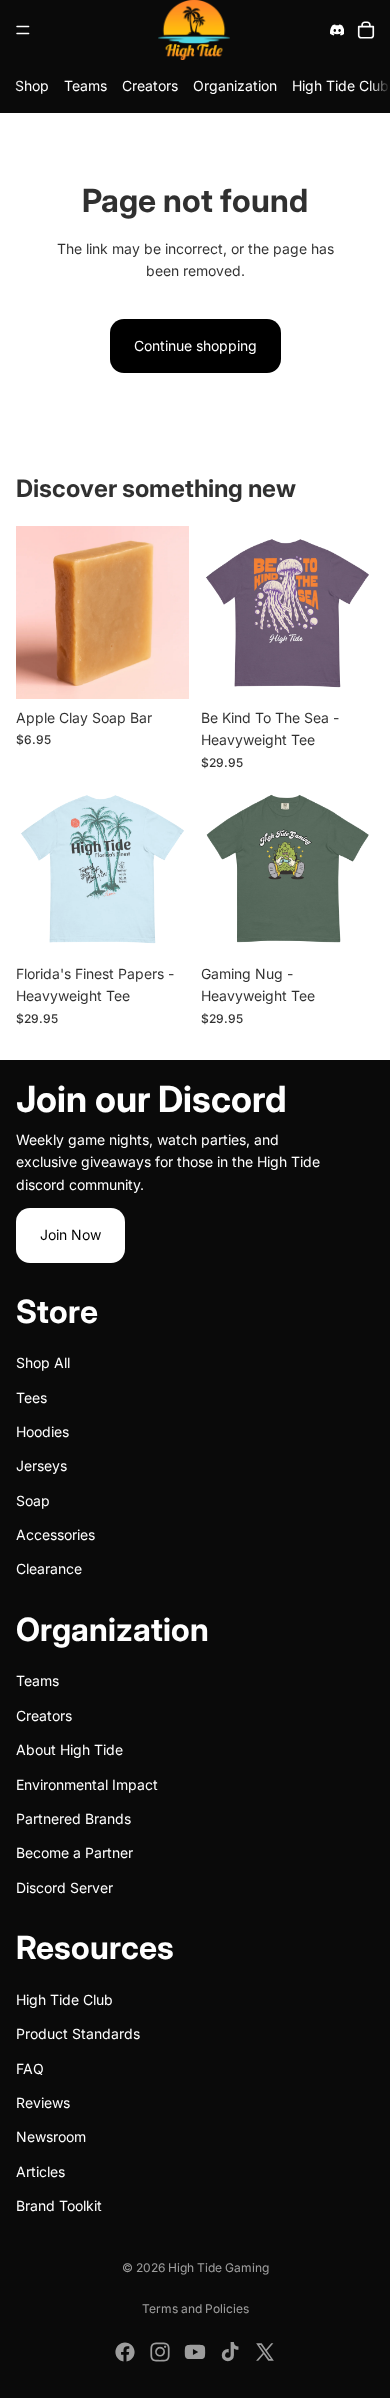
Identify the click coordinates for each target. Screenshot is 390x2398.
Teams (85, 85)
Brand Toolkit (59, 2205)
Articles (40, 2171)
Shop (32, 85)
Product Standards (78, 2033)
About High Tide (69, 1749)
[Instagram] (160, 2352)
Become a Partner (74, 1852)
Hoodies (42, 1431)
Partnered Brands (73, 1818)
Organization (235, 85)
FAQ (30, 2067)
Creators (150, 85)
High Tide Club (340, 85)
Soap (33, 1500)
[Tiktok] (230, 2352)
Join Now (70, 1234)
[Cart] (366, 30)
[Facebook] (125, 2352)
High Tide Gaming (218, 2267)
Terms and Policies (195, 2308)
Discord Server (64, 1887)
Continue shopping (195, 345)
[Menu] (23, 30)
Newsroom (51, 2136)
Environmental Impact (87, 1783)
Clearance (49, 1568)
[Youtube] (195, 2352)
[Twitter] (265, 2352)
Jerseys (41, 1465)
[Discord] (337, 30)
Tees (31, 1396)
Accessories (55, 1534)
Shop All (43, 1362)
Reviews (43, 2102)
